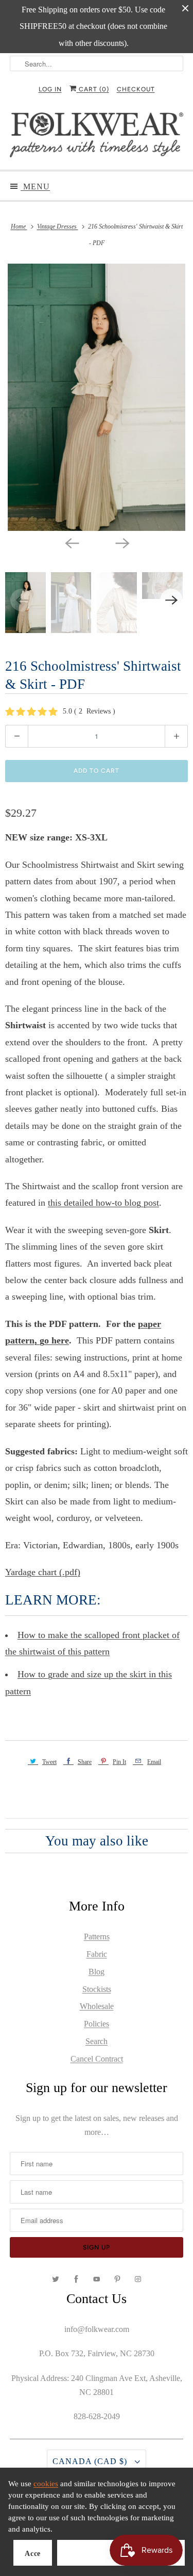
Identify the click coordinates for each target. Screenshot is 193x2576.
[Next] (122, 542)
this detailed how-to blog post (103, 1203)
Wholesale (97, 2006)
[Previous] (72, 542)
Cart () (93, 89)
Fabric (97, 1954)
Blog (97, 1972)
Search (97, 2041)
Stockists (97, 1989)
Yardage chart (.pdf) (43, 1572)
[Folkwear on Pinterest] (117, 2279)
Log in (50, 89)
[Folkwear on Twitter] (56, 2279)
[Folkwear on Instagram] (138, 2279)
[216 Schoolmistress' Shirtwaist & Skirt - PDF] (97, 397)
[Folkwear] (96, 137)
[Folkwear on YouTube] (97, 2279)
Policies (97, 2024)
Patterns (97, 1937)
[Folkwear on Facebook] (76, 2279)
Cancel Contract (97, 2059)
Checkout (136, 89)
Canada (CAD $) (91, 2461)
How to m (36, 1635)
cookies (46, 2484)
